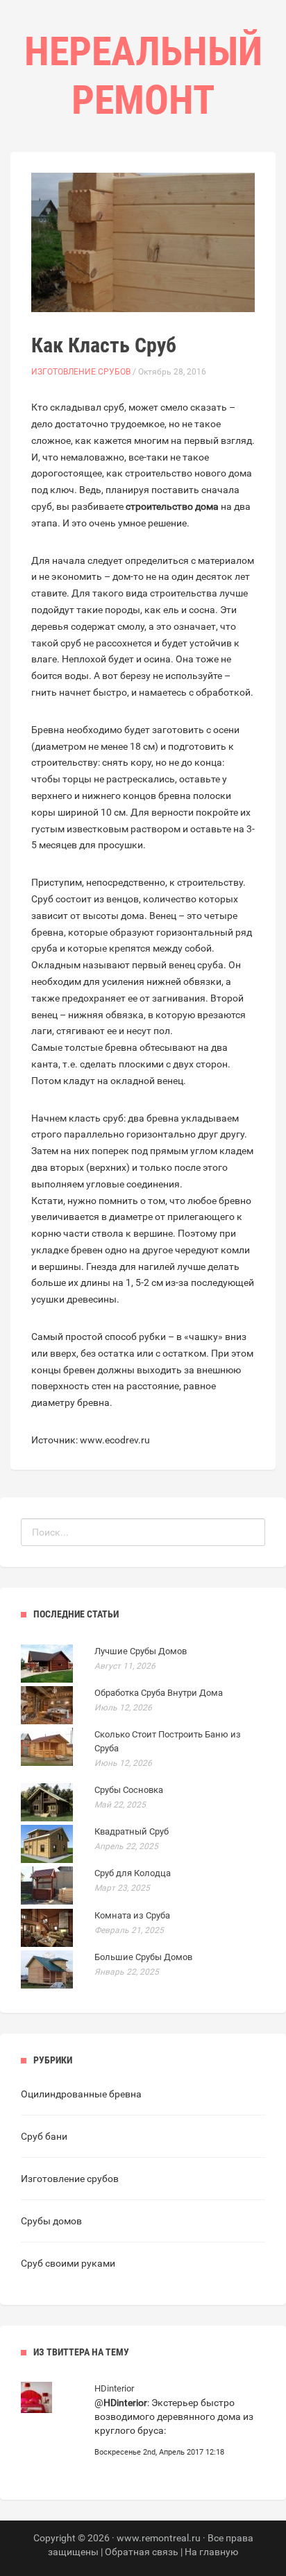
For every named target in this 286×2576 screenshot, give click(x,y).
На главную (211, 2552)
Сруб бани (44, 2136)
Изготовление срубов (81, 372)
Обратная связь (142, 2552)
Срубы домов (51, 2221)
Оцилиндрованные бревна (81, 2094)
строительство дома (172, 506)
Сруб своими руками (68, 2263)
